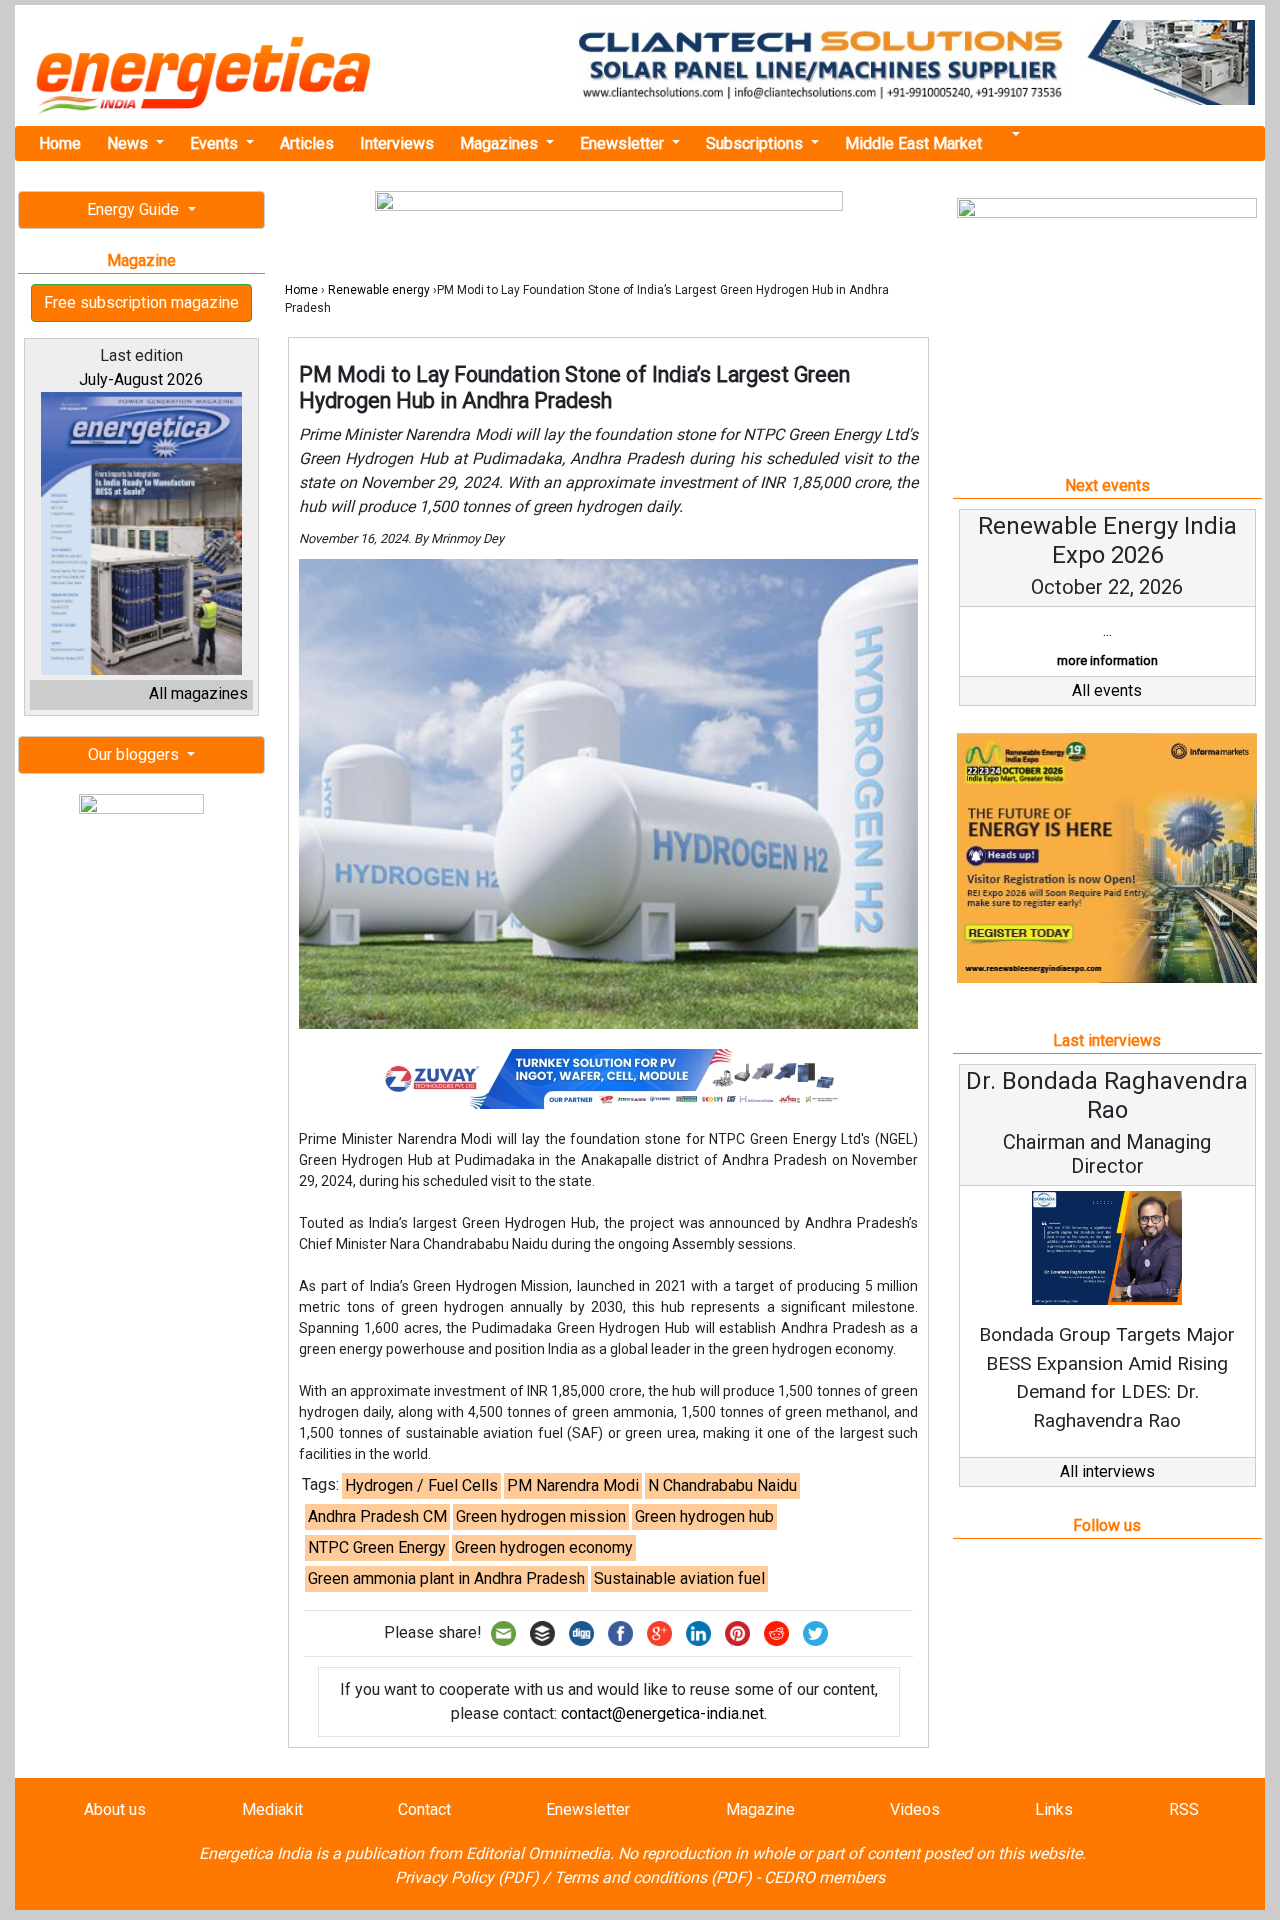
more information (1107, 660)
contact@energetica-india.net (662, 1713)
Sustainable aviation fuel (679, 1578)
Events (216, 143)
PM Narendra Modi (573, 1485)
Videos (915, 1809)
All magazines (198, 693)
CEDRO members (824, 1877)
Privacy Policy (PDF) (467, 1877)
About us (115, 1809)
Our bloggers (135, 754)
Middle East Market (913, 143)
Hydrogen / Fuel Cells (421, 1485)
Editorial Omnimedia (538, 1853)
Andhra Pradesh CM (377, 1516)
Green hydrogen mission (541, 1516)
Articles (307, 143)
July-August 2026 (141, 379)
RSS (1184, 1809)
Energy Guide (135, 209)
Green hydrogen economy (544, 1547)
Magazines (501, 143)
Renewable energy (379, 290)
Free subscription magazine (141, 302)
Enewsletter (624, 143)
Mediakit (272, 1809)
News (129, 143)
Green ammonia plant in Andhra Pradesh (446, 1578)
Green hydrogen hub (704, 1516)
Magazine (760, 1809)
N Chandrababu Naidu (722, 1485)
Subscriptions (756, 143)
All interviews (1107, 1471)
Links (1054, 1809)
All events (1107, 690)
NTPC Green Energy (377, 1547)
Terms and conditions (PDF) (653, 1877)
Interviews (397, 143)
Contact (424, 1809)
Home (60, 143)
